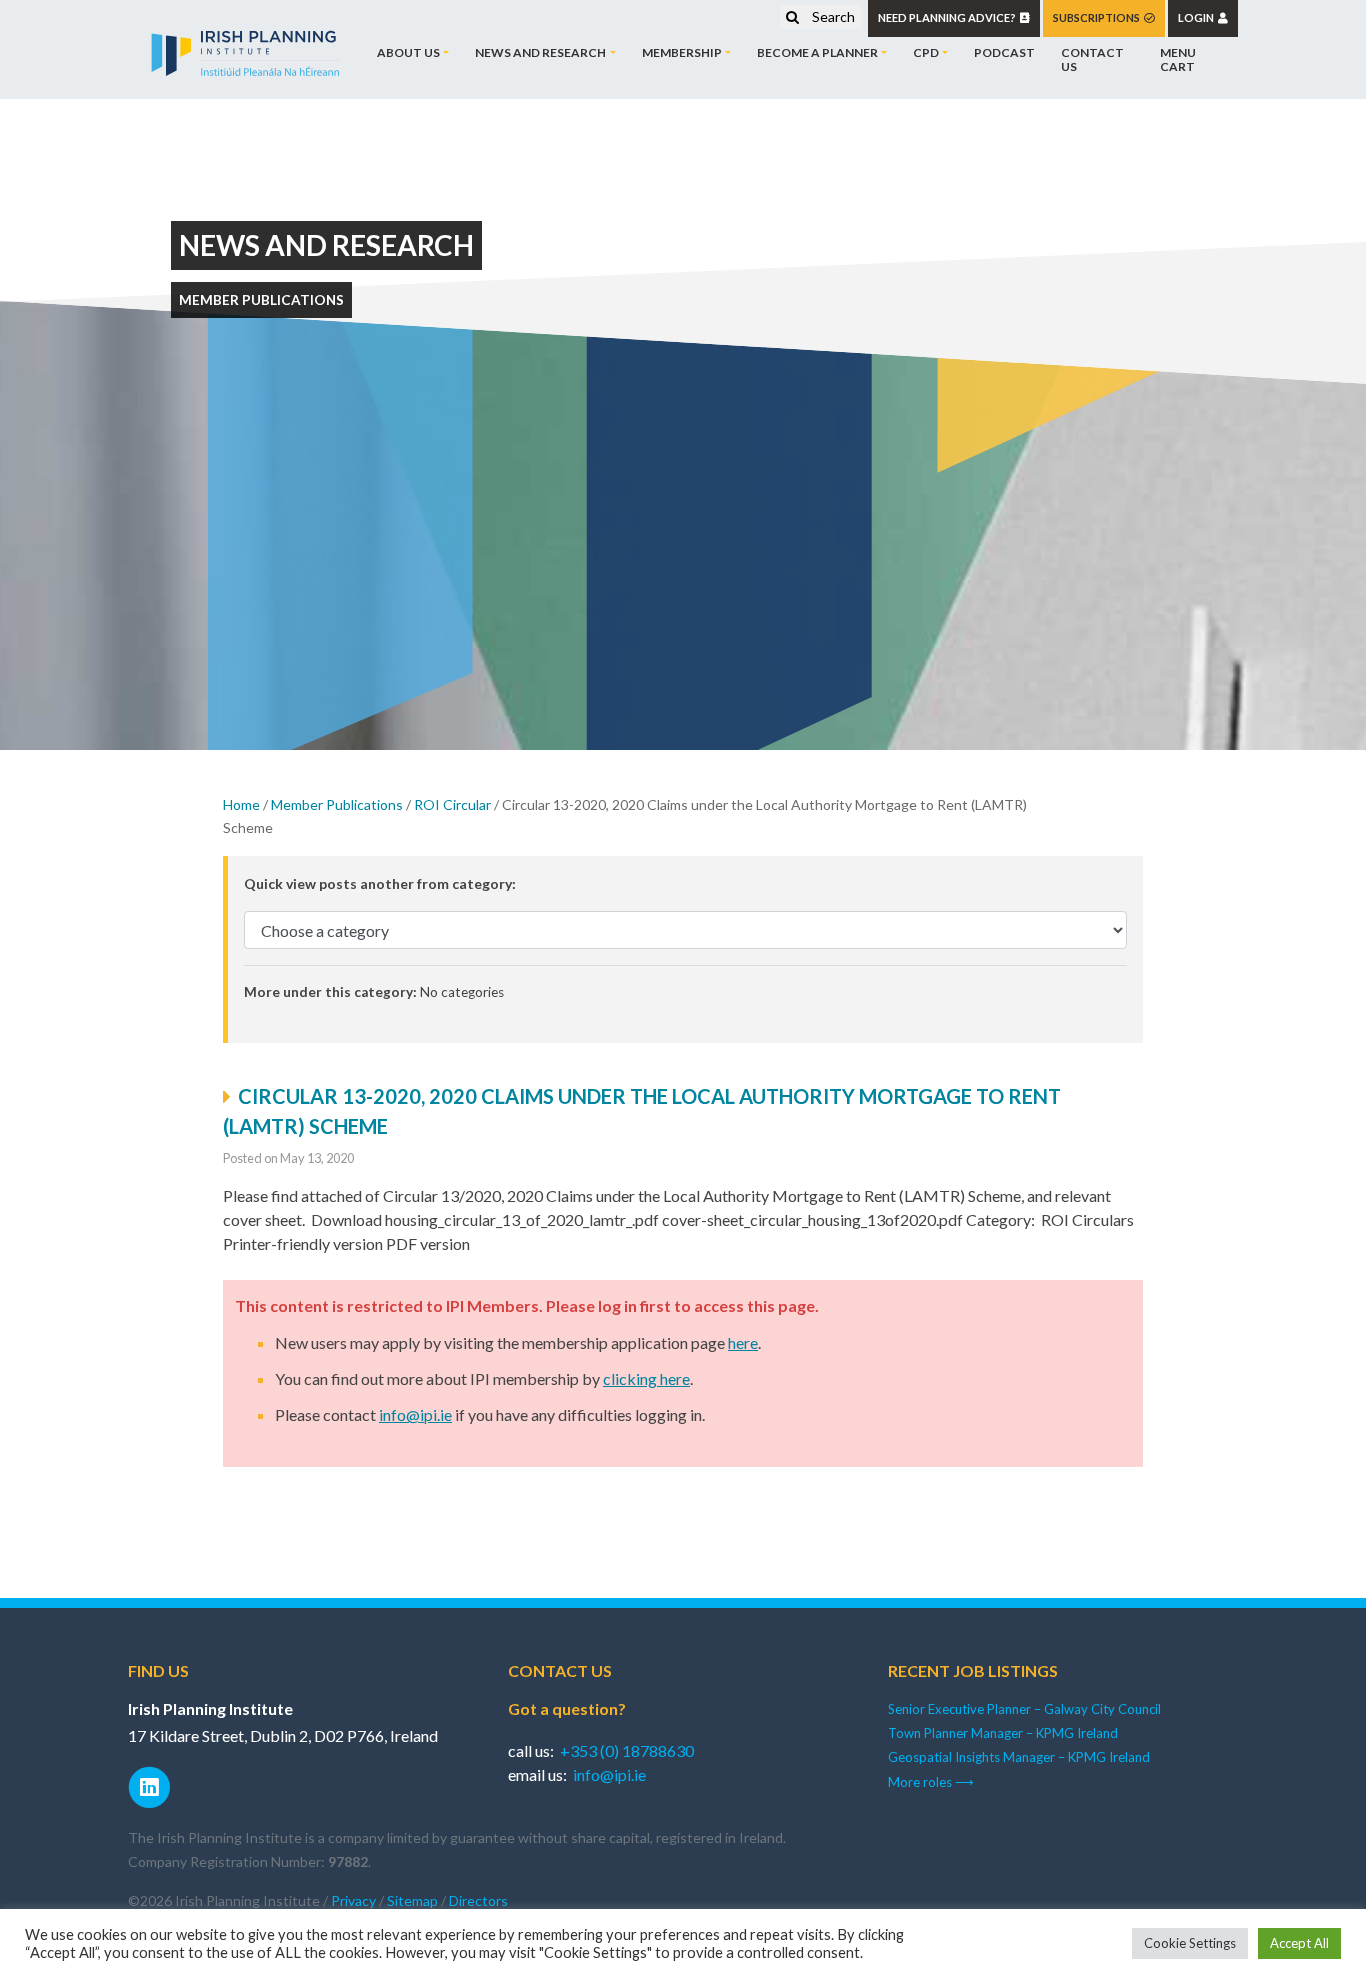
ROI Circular (452, 804)
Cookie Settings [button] (1190, 1943)
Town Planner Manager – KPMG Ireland (1003, 1733)
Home (241, 804)
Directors (478, 1900)
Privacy (353, 1900)
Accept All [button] (1299, 1943)
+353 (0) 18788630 (627, 1750)
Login (1198, 17)
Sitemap (412, 1900)
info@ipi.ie (415, 1414)
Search (832, 16)
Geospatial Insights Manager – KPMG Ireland (1019, 1757)
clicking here (646, 1378)
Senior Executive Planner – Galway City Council (1024, 1709)
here (743, 1342)
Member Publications (337, 804)
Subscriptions (1098, 17)
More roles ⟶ (931, 1782)
